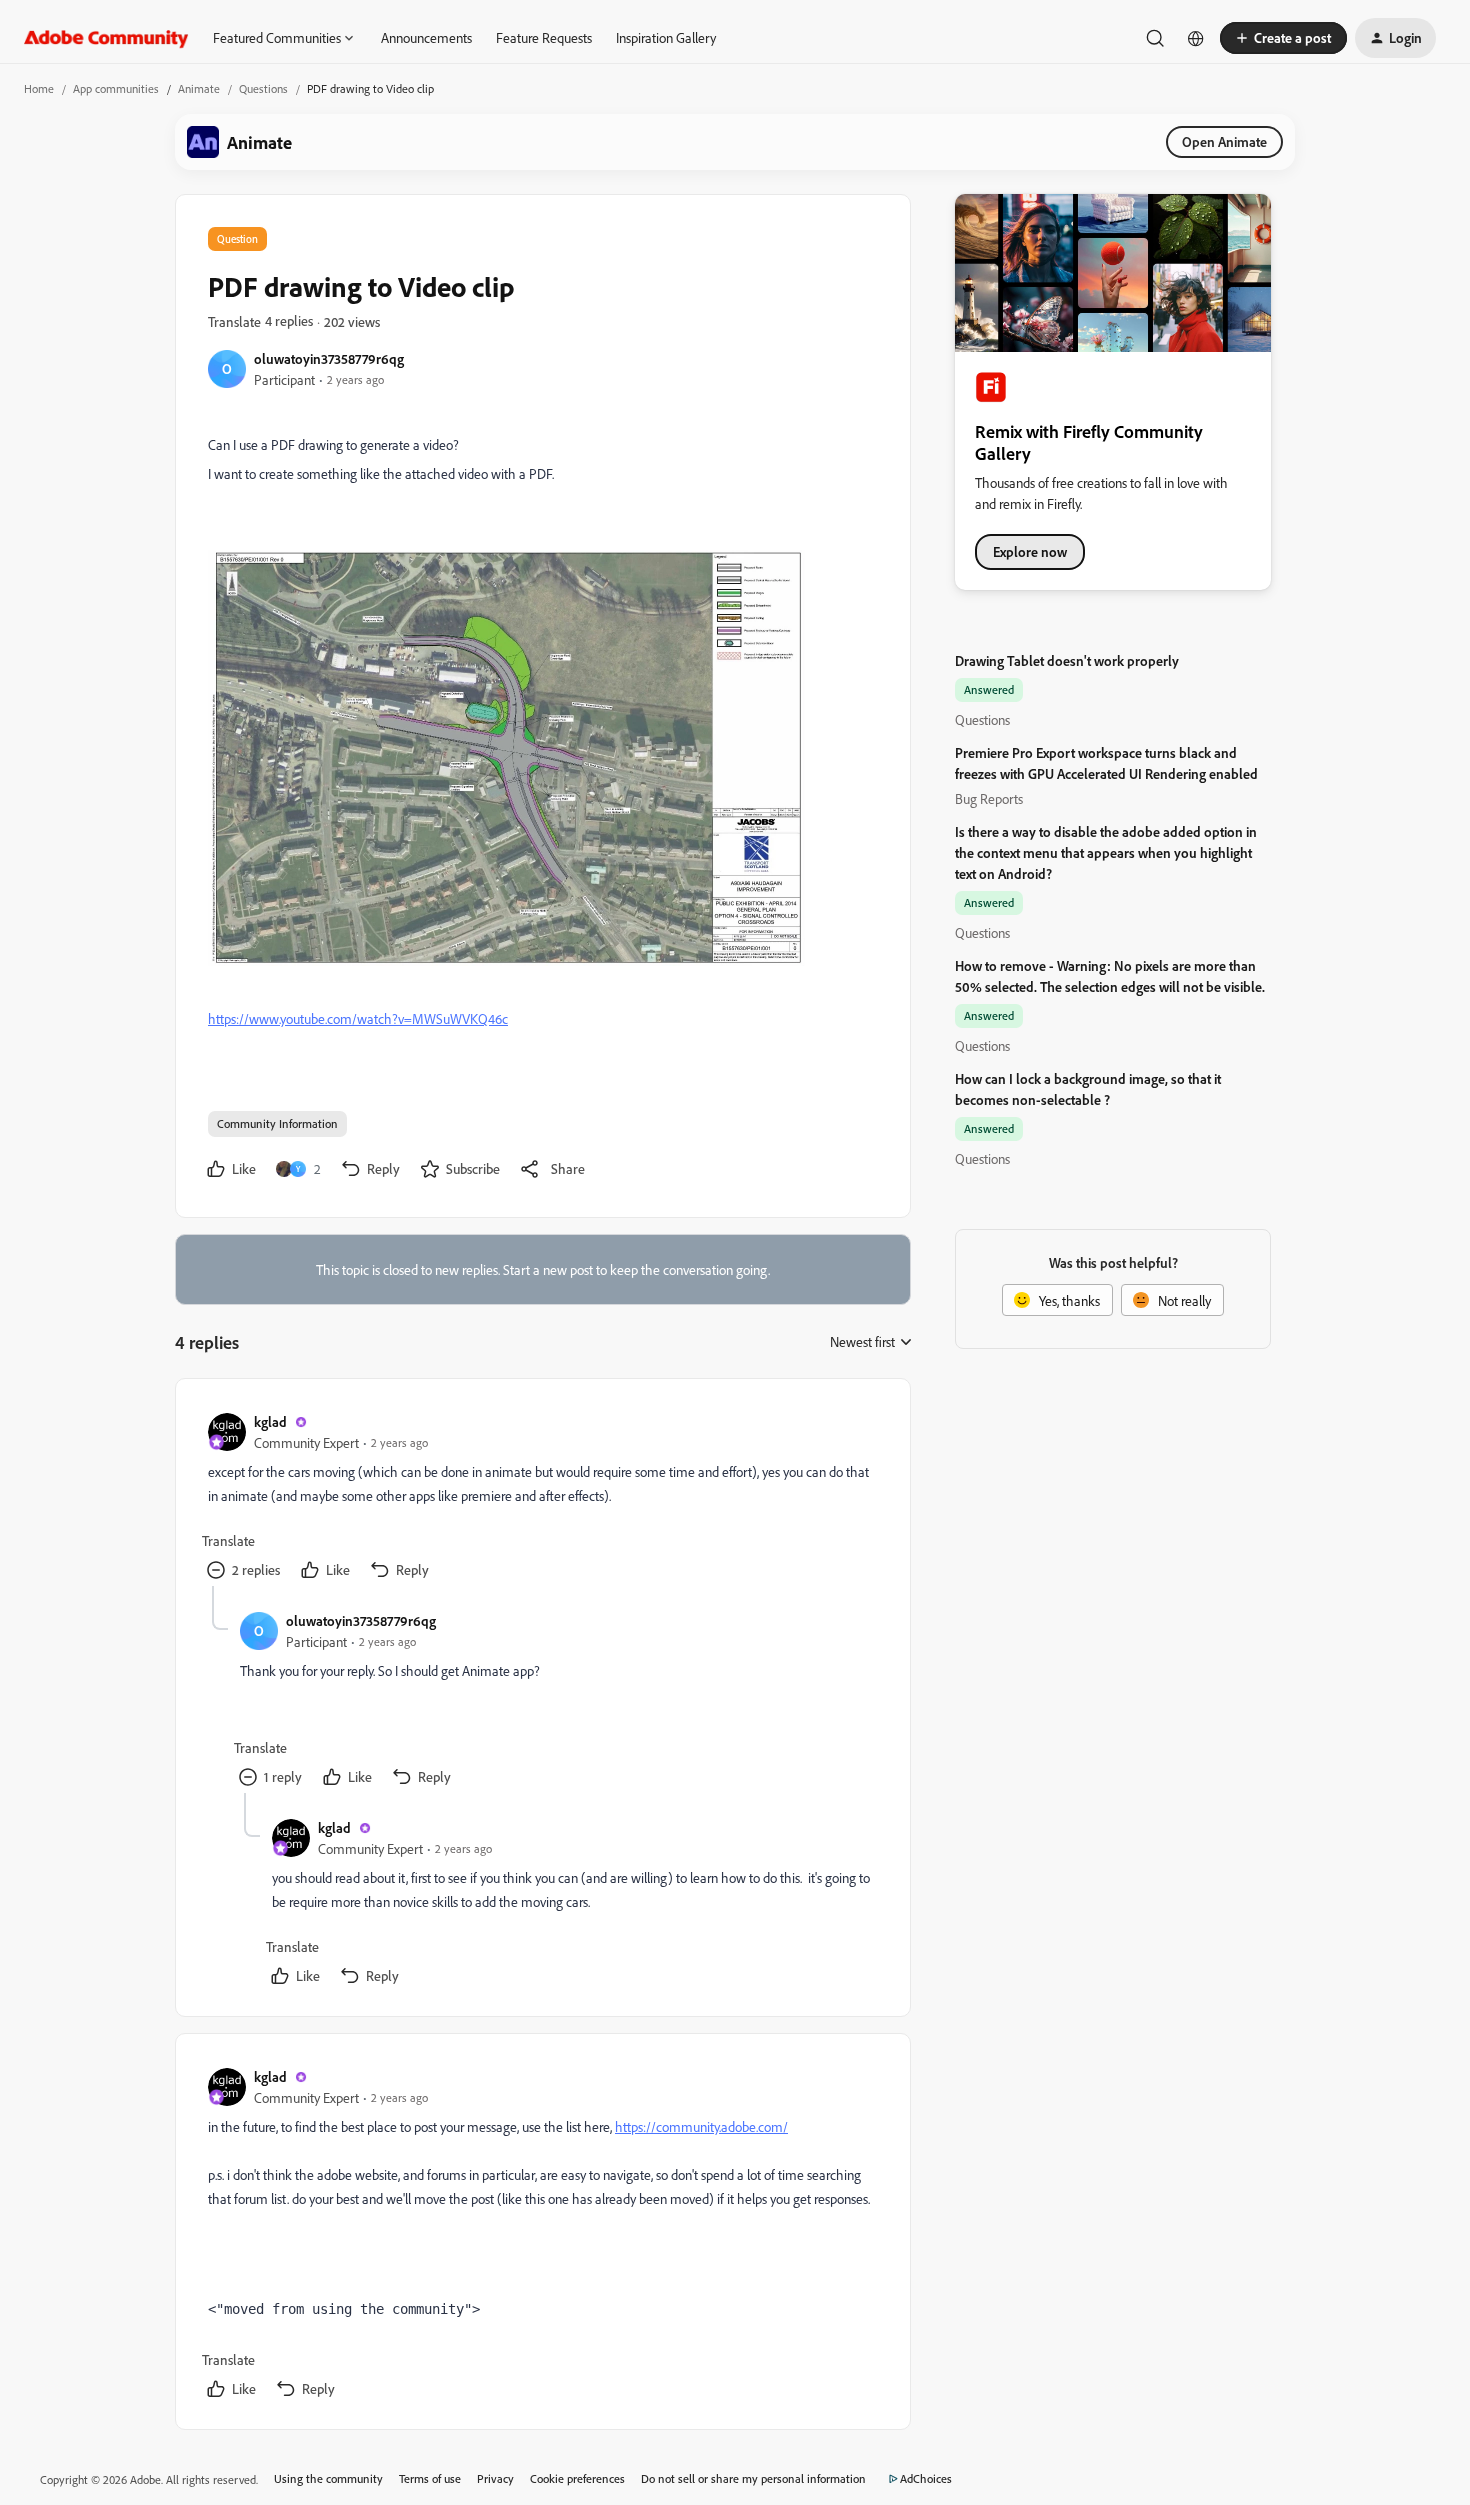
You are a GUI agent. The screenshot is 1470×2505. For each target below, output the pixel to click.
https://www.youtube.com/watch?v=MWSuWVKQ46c (358, 1018)
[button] (1283, 38)
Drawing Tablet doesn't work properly (1067, 660)
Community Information (277, 1123)
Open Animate (1224, 141)
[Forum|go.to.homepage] (106, 38)
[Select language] (1196, 38)
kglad (270, 1421)
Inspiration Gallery (666, 37)
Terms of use (430, 2478)
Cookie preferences (577, 2478)
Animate (199, 88)
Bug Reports (989, 798)
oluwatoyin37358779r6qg (329, 358)
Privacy (495, 2478)
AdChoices (926, 2478)
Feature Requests (544, 37)
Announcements (426, 37)
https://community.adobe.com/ (701, 2126)
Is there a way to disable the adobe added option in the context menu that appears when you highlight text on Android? (1106, 852)
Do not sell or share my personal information (753, 2478)
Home (39, 88)
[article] (542, 1498)
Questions (263, 88)
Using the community (328, 2478)
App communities (116, 88)
